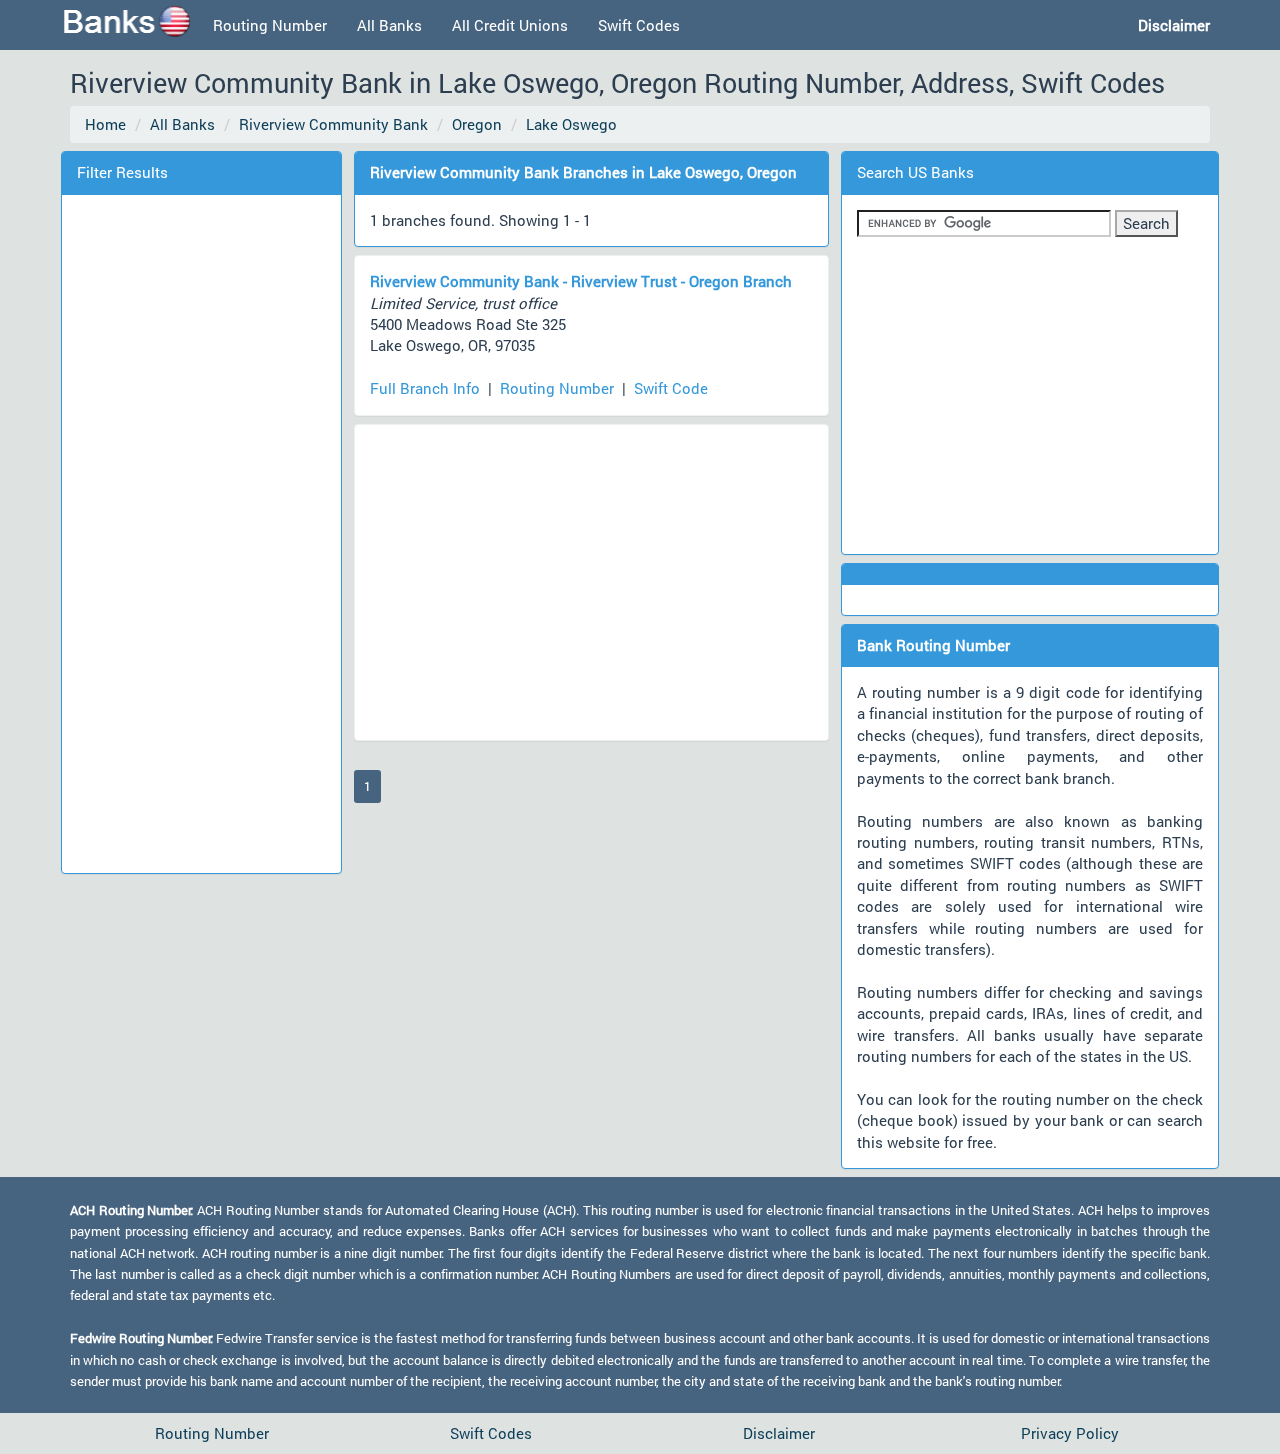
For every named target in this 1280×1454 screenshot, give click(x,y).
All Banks (389, 25)
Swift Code (671, 388)
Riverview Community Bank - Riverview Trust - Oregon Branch (581, 281)
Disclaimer (779, 1433)
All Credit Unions (510, 25)
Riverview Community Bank (333, 124)
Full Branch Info (425, 388)
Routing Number (270, 25)
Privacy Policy (1070, 1433)
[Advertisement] (201, 531)
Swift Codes (639, 25)
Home (105, 124)
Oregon (477, 124)
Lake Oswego (571, 124)
